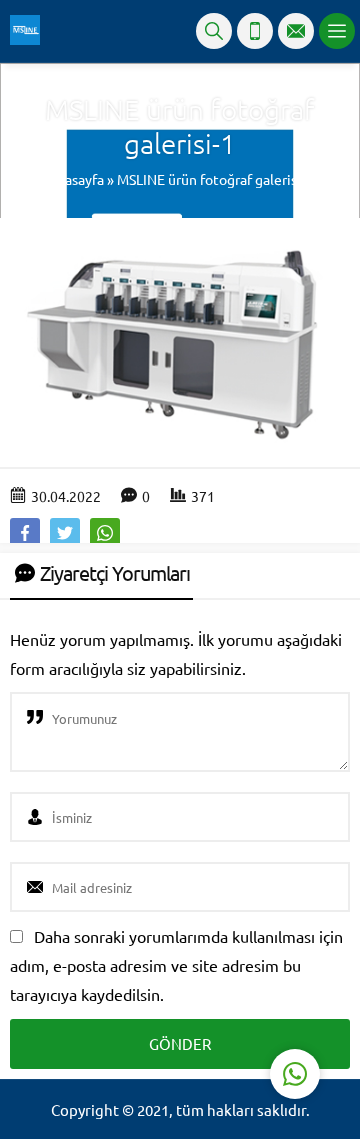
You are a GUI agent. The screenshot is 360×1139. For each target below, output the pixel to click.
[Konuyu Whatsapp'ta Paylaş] (105, 533)
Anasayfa (76, 179)
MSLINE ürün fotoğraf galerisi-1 (215, 179)
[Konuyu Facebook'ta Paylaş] (25, 533)
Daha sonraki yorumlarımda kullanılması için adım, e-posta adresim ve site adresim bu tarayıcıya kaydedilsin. (176, 965)
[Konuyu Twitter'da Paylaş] (65, 533)
